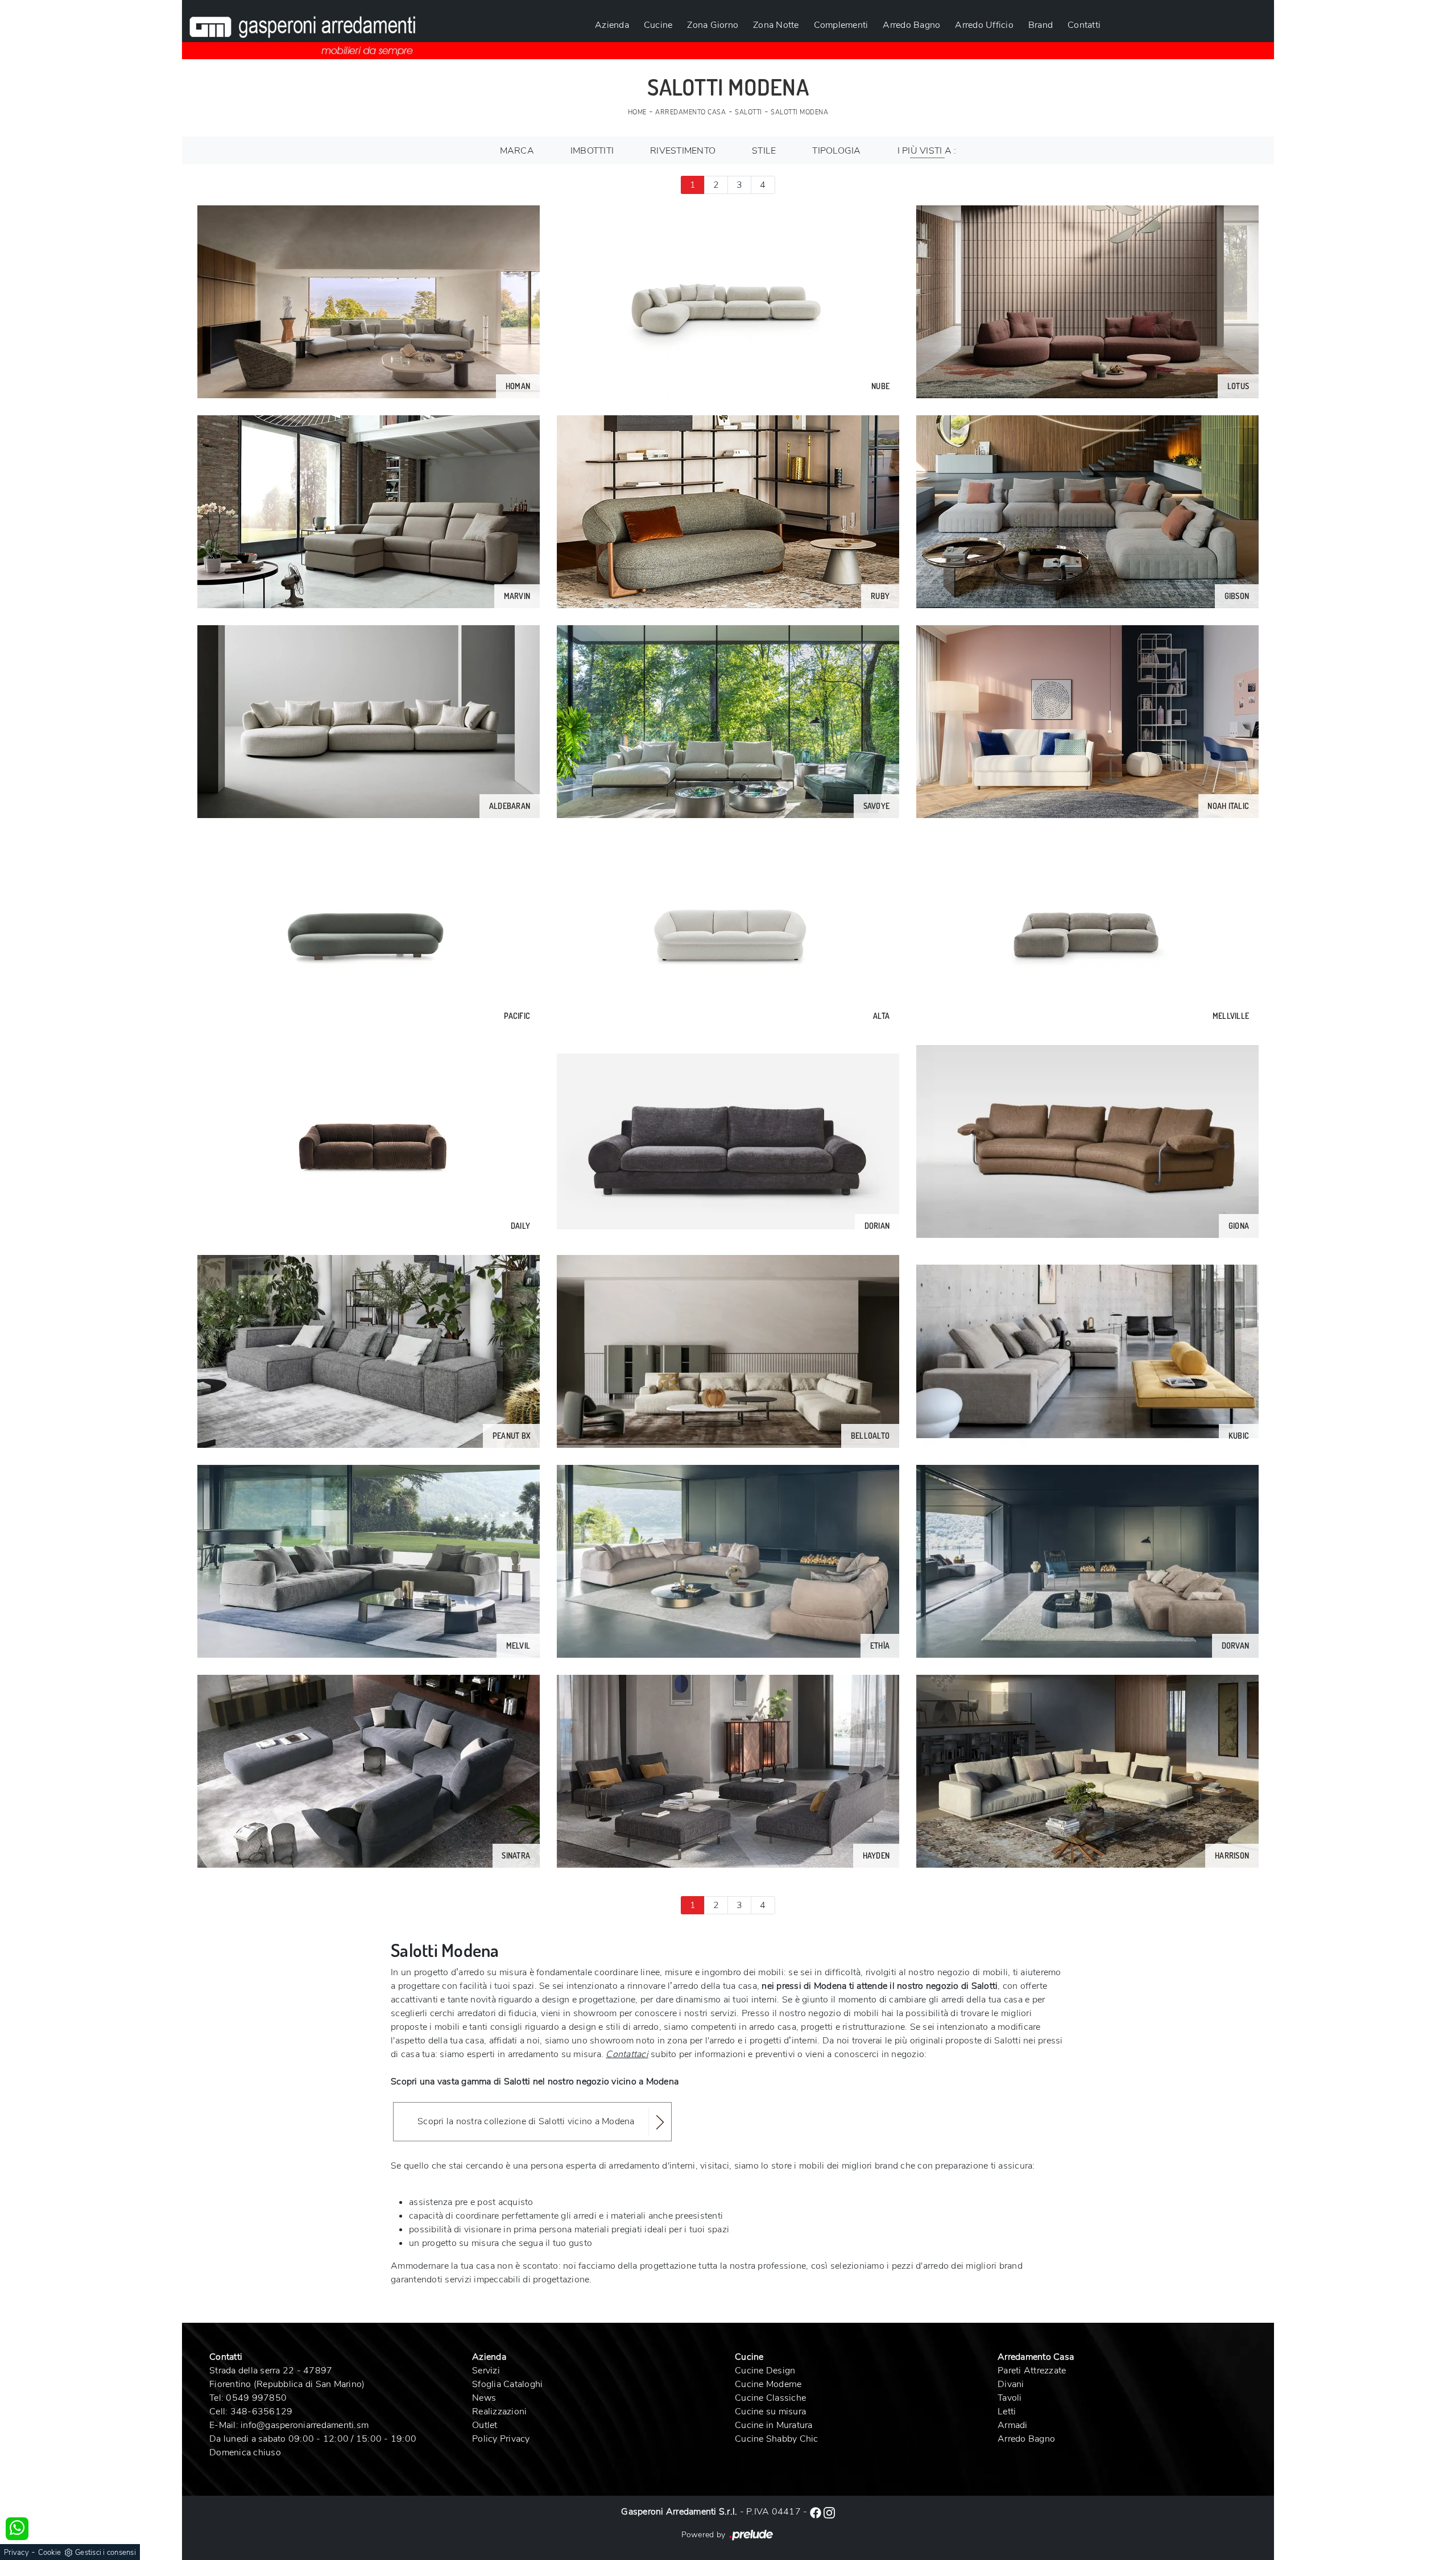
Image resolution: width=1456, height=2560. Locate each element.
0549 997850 (256, 2398)
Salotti (748, 112)
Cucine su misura (770, 2412)
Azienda (612, 25)
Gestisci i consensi (106, 2553)
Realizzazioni (499, 2412)
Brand (1041, 25)
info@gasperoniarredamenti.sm (305, 2425)
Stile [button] (764, 151)
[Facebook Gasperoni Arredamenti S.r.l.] (817, 2512)
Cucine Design (765, 2371)
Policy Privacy (501, 2439)
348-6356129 (262, 2412)
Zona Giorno (713, 25)
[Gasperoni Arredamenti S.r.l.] (303, 30)
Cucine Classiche (770, 2398)
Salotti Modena (799, 112)
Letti (1007, 2412)
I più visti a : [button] (927, 151)
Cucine (658, 25)
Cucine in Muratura (774, 2425)
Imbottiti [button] (592, 151)
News (484, 2398)
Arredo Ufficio (984, 25)
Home (637, 112)
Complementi (841, 25)
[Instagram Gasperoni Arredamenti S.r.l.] (829, 2512)
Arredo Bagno (911, 25)
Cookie (50, 2553)
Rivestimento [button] (683, 151)
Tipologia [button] (836, 151)
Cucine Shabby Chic (777, 2439)
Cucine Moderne (768, 2384)
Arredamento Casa (690, 112)
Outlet (485, 2425)
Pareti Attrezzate (1032, 2371)
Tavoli (1010, 2398)
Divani (1011, 2384)
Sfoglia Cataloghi (507, 2384)
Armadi (1013, 2425)
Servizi (486, 2371)
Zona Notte (776, 25)
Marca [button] (517, 151)
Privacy (16, 2553)
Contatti (1084, 25)
